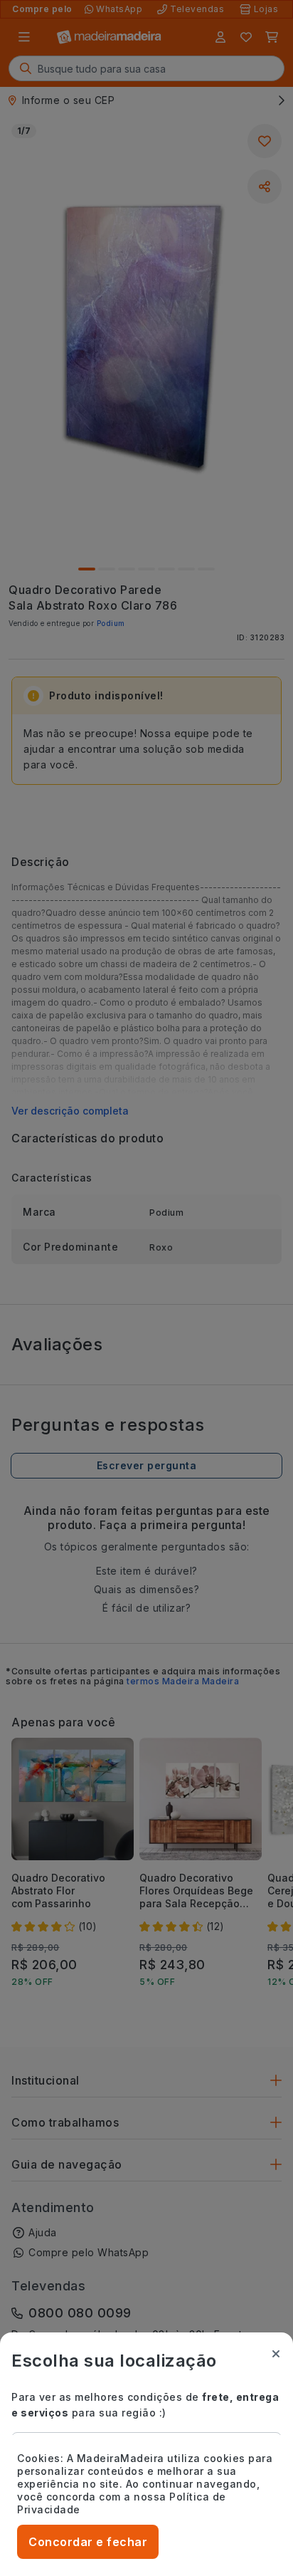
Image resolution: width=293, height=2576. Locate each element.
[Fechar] (276, 2354)
